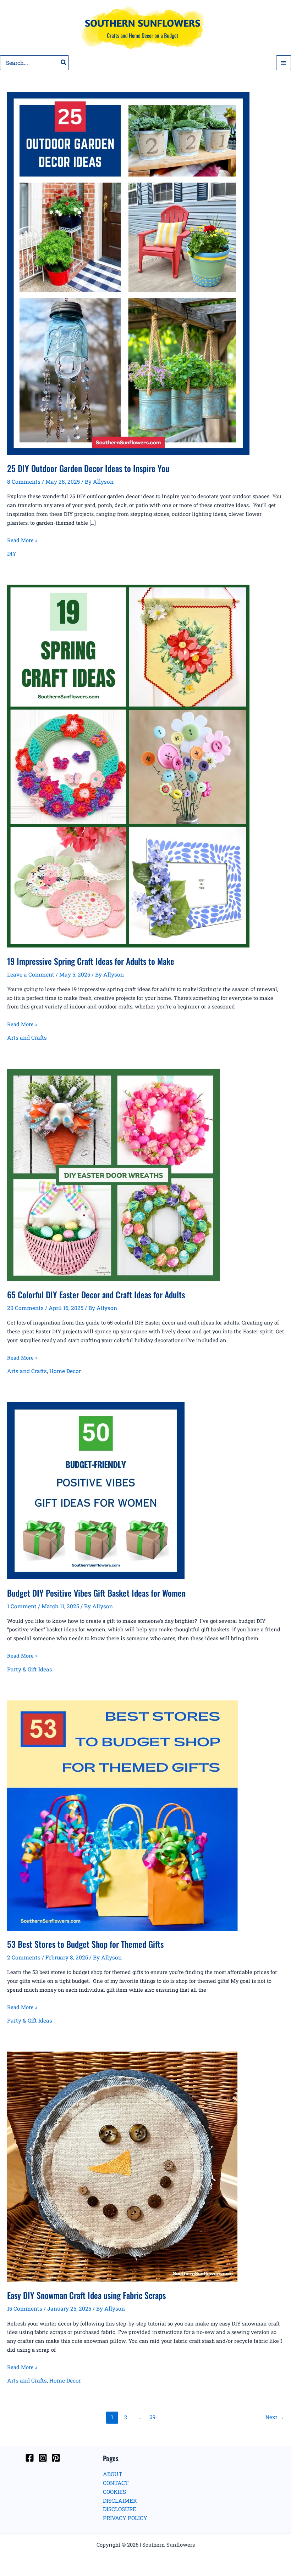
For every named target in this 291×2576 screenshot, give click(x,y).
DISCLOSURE (120, 2509)
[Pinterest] (56, 2458)
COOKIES (114, 2492)
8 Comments (24, 482)
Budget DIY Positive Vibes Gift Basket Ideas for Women (96, 1593)
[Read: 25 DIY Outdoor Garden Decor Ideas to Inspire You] (128, 273)
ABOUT (113, 2474)
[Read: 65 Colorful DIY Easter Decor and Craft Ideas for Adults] (114, 1174)
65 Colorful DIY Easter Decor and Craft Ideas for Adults (96, 1295)
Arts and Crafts (27, 1037)
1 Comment (22, 1606)
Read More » (22, 541)
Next (275, 2417)
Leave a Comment (31, 974)
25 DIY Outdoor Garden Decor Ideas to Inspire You (88, 468)
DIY (12, 553)
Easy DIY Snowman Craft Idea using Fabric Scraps (86, 2295)
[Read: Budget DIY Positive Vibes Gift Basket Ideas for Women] (96, 1490)
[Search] (64, 63)
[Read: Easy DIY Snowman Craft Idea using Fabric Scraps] (122, 2166)
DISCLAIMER (120, 2501)
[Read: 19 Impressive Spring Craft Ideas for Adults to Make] (128, 765)
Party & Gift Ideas (30, 1669)
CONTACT (116, 2483)
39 (153, 2417)
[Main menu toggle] (284, 63)
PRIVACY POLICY (125, 2518)
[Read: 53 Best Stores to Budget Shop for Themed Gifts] (122, 1815)
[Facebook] (30, 2458)
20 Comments (25, 1308)
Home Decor (65, 1371)
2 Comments (24, 1957)
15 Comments (25, 2308)
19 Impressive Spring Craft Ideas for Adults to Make (91, 961)
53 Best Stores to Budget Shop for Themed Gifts (85, 1944)
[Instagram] (43, 2458)
